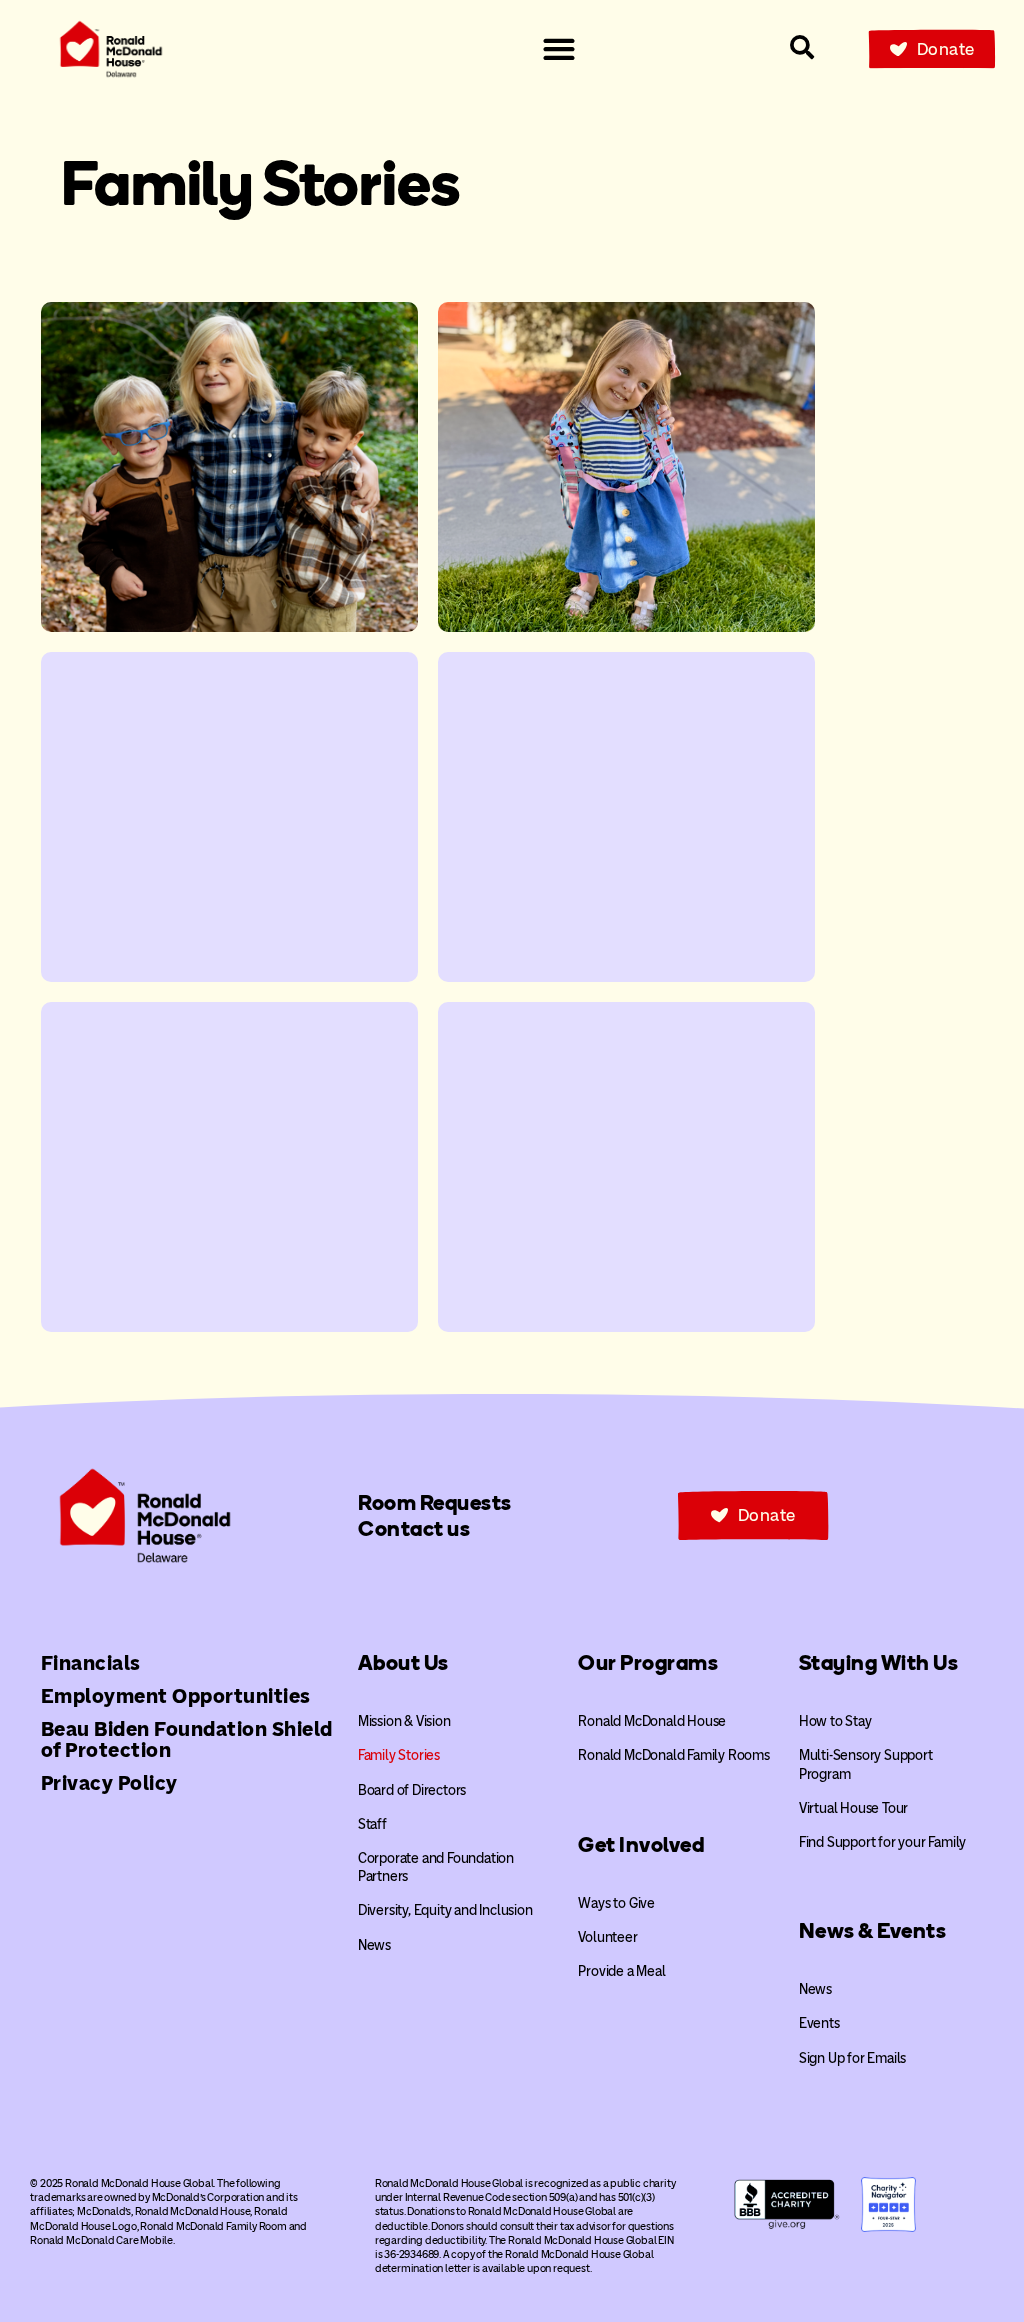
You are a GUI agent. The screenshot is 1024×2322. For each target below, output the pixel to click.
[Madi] (626, 467)
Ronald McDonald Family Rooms (673, 1755)
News (374, 1945)
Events (819, 2023)
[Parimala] (626, 817)
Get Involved (641, 1844)
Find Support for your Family (882, 1842)
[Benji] (229, 467)
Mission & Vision (404, 1721)
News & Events (873, 1930)
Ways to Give (616, 1903)
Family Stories (399, 1755)
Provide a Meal (621, 1971)
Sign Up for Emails (852, 2058)
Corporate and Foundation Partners (436, 1867)
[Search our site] (802, 47)
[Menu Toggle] (559, 49)
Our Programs (648, 1662)
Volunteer (607, 1937)
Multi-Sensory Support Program (866, 1764)
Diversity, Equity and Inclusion (445, 1910)
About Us (403, 1662)
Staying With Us (879, 1662)
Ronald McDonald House (652, 1721)
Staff (372, 1824)
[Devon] (626, 1167)
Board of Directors (412, 1790)
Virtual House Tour (853, 1808)
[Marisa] (229, 1167)
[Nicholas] (229, 817)
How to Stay (835, 1721)
